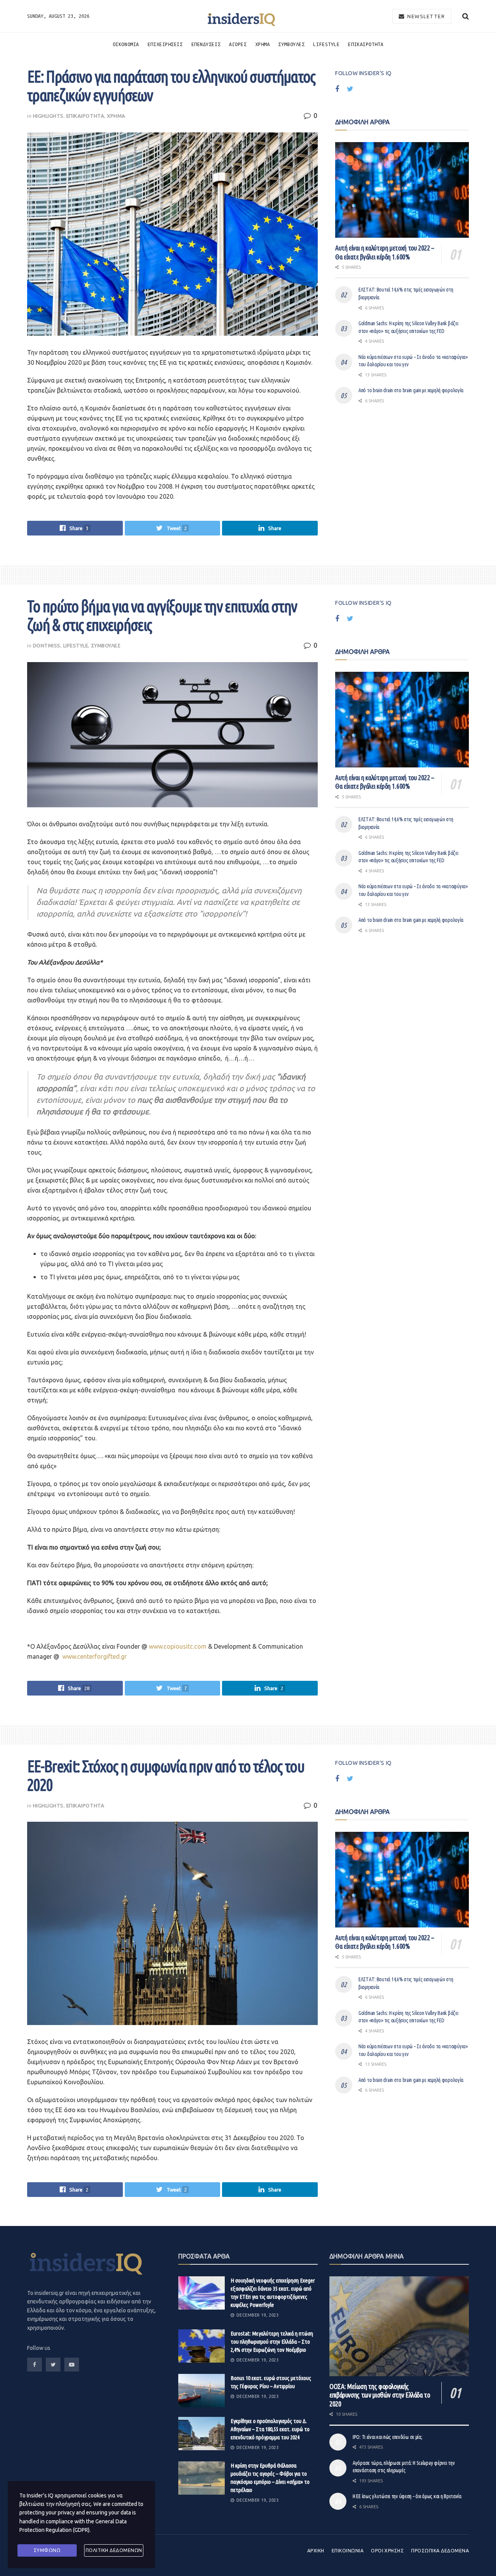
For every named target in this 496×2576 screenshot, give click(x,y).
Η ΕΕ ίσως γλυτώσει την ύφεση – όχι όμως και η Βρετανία (407, 2496)
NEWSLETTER (425, 16)
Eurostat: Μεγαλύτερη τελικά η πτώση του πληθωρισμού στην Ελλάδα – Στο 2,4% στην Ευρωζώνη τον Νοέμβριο (272, 2342)
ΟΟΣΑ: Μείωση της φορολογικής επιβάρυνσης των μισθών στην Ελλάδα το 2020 (380, 2395)
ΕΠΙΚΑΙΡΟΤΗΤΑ (366, 44)
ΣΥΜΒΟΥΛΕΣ (291, 44)
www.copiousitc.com (178, 1646)
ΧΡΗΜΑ (263, 44)
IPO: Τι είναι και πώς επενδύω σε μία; (387, 2437)
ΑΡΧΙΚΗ (316, 2551)
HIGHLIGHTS (48, 116)
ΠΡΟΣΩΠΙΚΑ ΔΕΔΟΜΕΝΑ (440, 2551)
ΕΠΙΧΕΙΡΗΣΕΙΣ (165, 44)
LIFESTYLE (326, 44)
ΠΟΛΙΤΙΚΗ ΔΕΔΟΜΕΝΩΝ (114, 2550)
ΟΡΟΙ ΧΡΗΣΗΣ (387, 2551)
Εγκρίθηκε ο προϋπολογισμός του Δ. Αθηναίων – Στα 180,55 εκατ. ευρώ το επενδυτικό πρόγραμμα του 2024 (270, 2429)
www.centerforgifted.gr (95, 1656)
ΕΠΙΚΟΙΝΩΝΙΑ (348, 2551)
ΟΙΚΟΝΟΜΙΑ (126, 44)
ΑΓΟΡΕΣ (238, 44)
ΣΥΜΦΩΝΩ (47, 2550)
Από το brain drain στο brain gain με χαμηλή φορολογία (411, 390)
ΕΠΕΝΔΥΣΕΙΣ (206, 44)
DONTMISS (47, 645)
